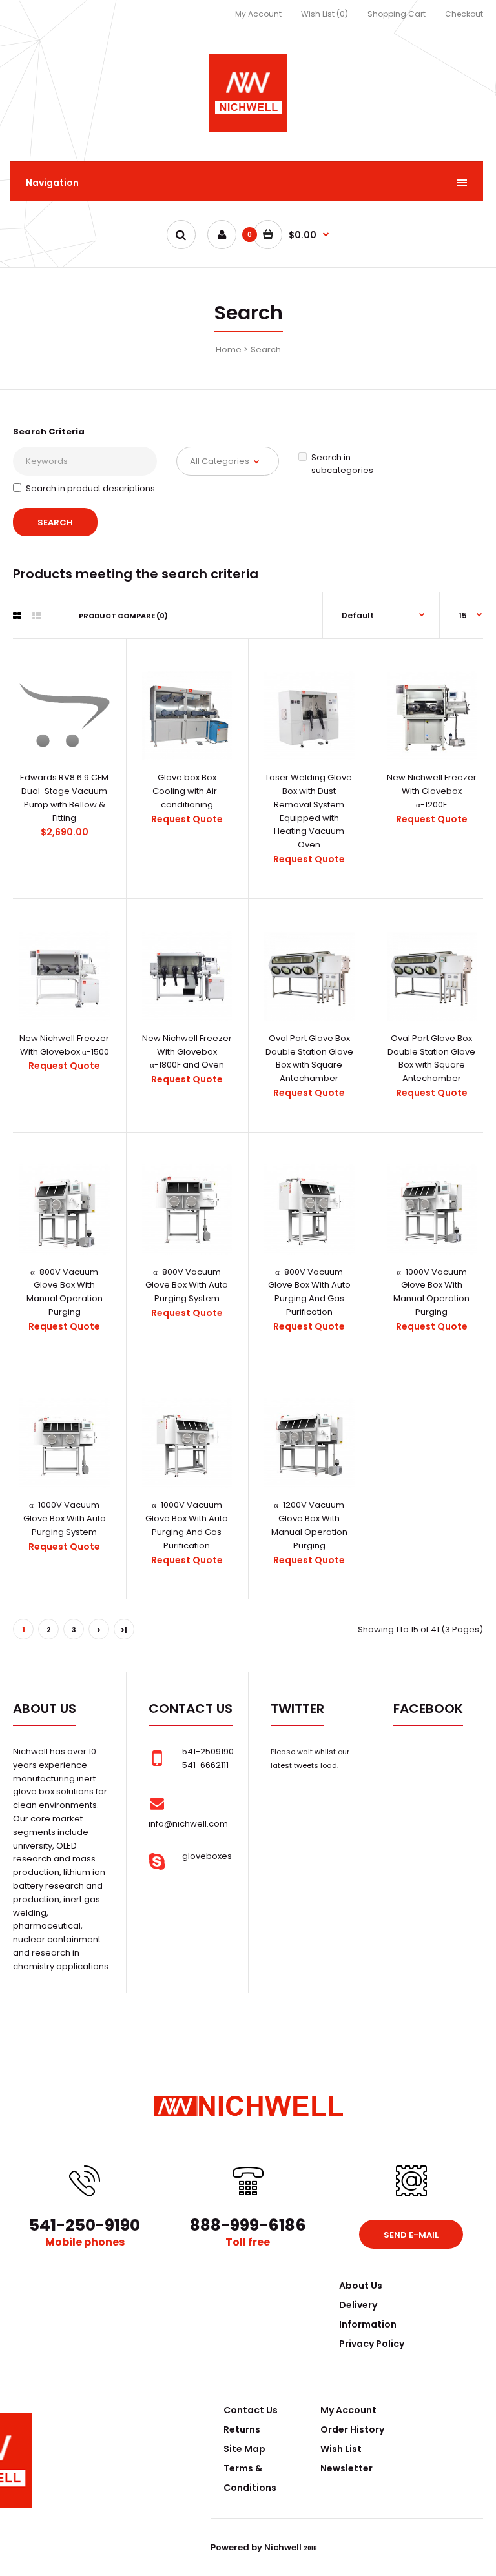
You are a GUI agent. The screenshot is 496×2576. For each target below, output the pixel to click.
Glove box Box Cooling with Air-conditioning (187, 791)
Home (229, 350)
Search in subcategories (342, 464)
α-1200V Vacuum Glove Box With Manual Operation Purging (309, 1525)
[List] (37, 616)
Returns (242, 2429)
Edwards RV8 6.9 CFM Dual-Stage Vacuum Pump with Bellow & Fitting (64, 797)
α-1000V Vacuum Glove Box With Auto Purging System (65, 1518)
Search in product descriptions (90, 488)
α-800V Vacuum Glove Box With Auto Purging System (187, 1285)
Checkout (464, 14)
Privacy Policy (372, 2344)
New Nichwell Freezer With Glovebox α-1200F (432, 791)
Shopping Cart (397, 14)
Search (266, 350)
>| (124, 1630)
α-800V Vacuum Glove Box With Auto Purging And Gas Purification (309, 1292)
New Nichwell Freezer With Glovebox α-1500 (64, 1045)
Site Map (244, 2449)
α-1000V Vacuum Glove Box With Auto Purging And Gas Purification (187, 1525)
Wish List (341, 2449)
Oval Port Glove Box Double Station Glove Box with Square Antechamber (309, 1058)
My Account (258, 14)
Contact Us (251, 2410)
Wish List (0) (325, 14)
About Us (361, 2286)
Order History (352, 2429)
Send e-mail (411, 2235)
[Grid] (17, 616)
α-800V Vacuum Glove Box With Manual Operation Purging (65, 1292)
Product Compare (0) (123, 616)
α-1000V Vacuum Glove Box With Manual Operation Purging (431, 1292)
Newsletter (346, 2468)
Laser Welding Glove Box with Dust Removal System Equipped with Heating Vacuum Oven (309, 811)
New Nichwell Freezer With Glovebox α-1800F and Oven (187, 1052)
